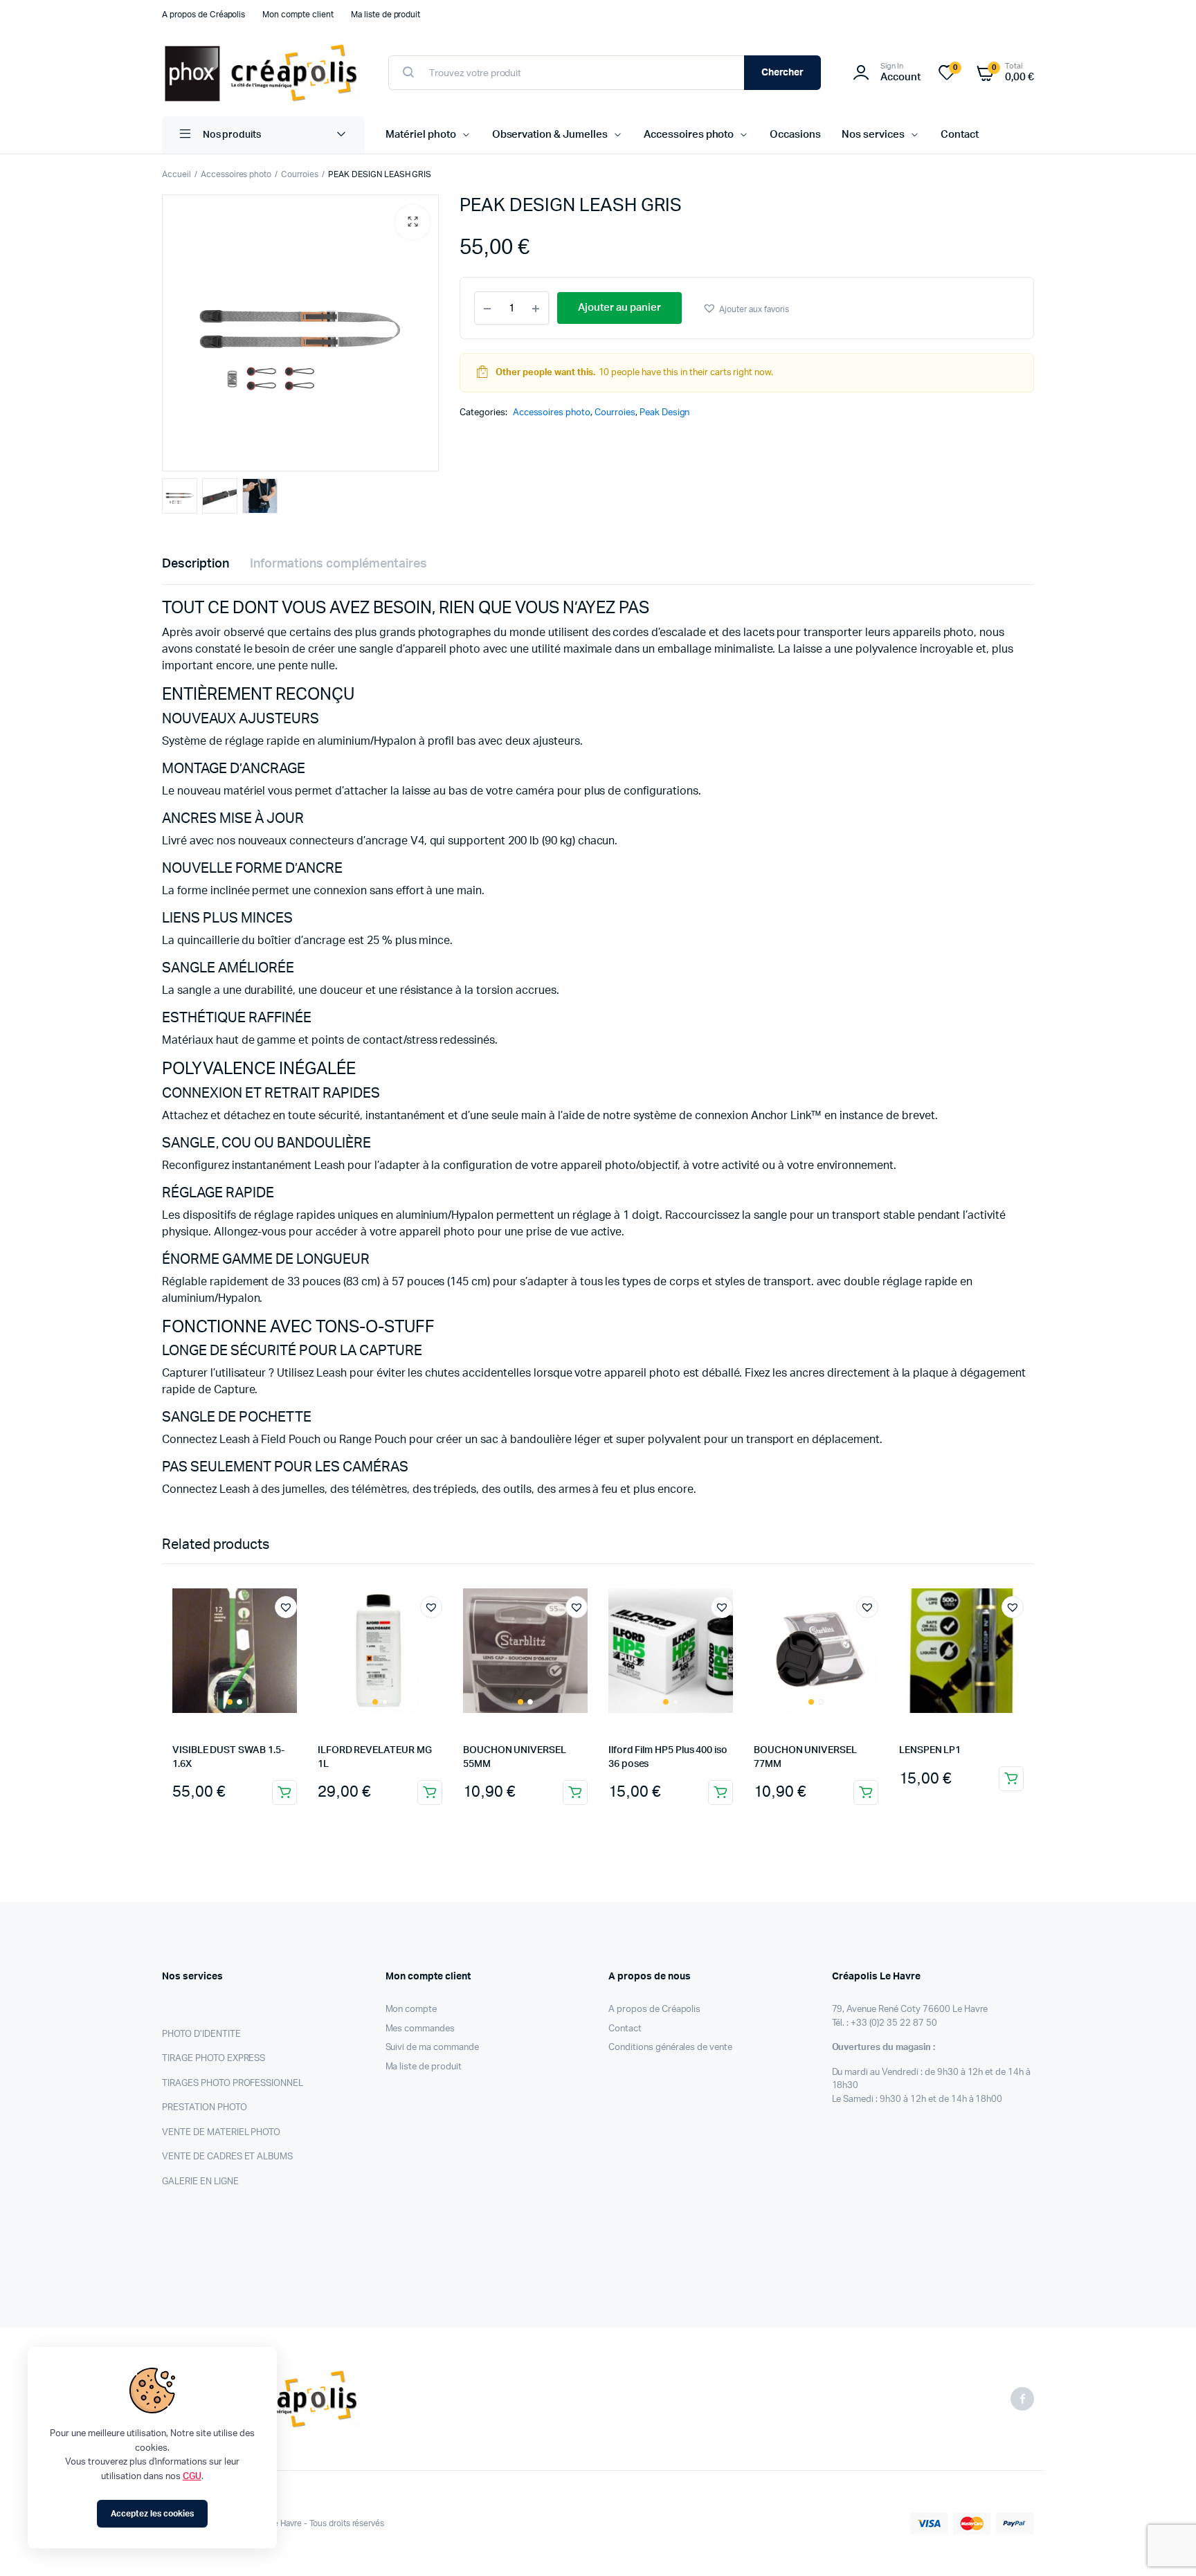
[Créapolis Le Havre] (261, 73)
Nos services (873, 135)
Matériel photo (421, 135)
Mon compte (411, 2010)
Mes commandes (420, 2029)
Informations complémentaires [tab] (338, 564)
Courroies (300, 174)
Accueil (176, 174)
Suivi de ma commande (432, 2048)
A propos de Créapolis (203, 15)
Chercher (783, 73)
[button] (413, 222)
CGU (192, 2477)
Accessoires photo (689, 135)
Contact (960, 135)
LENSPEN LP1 (930, 1750)
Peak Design (665, 413)
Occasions (795, 135)
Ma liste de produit (386, 15)
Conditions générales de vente (670, 2048)
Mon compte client (298, 15)
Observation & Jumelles (550, 135)
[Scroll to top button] (1165, 2545)
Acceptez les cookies (152, 2514)
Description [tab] (196, 564)
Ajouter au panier (284, 1793)
